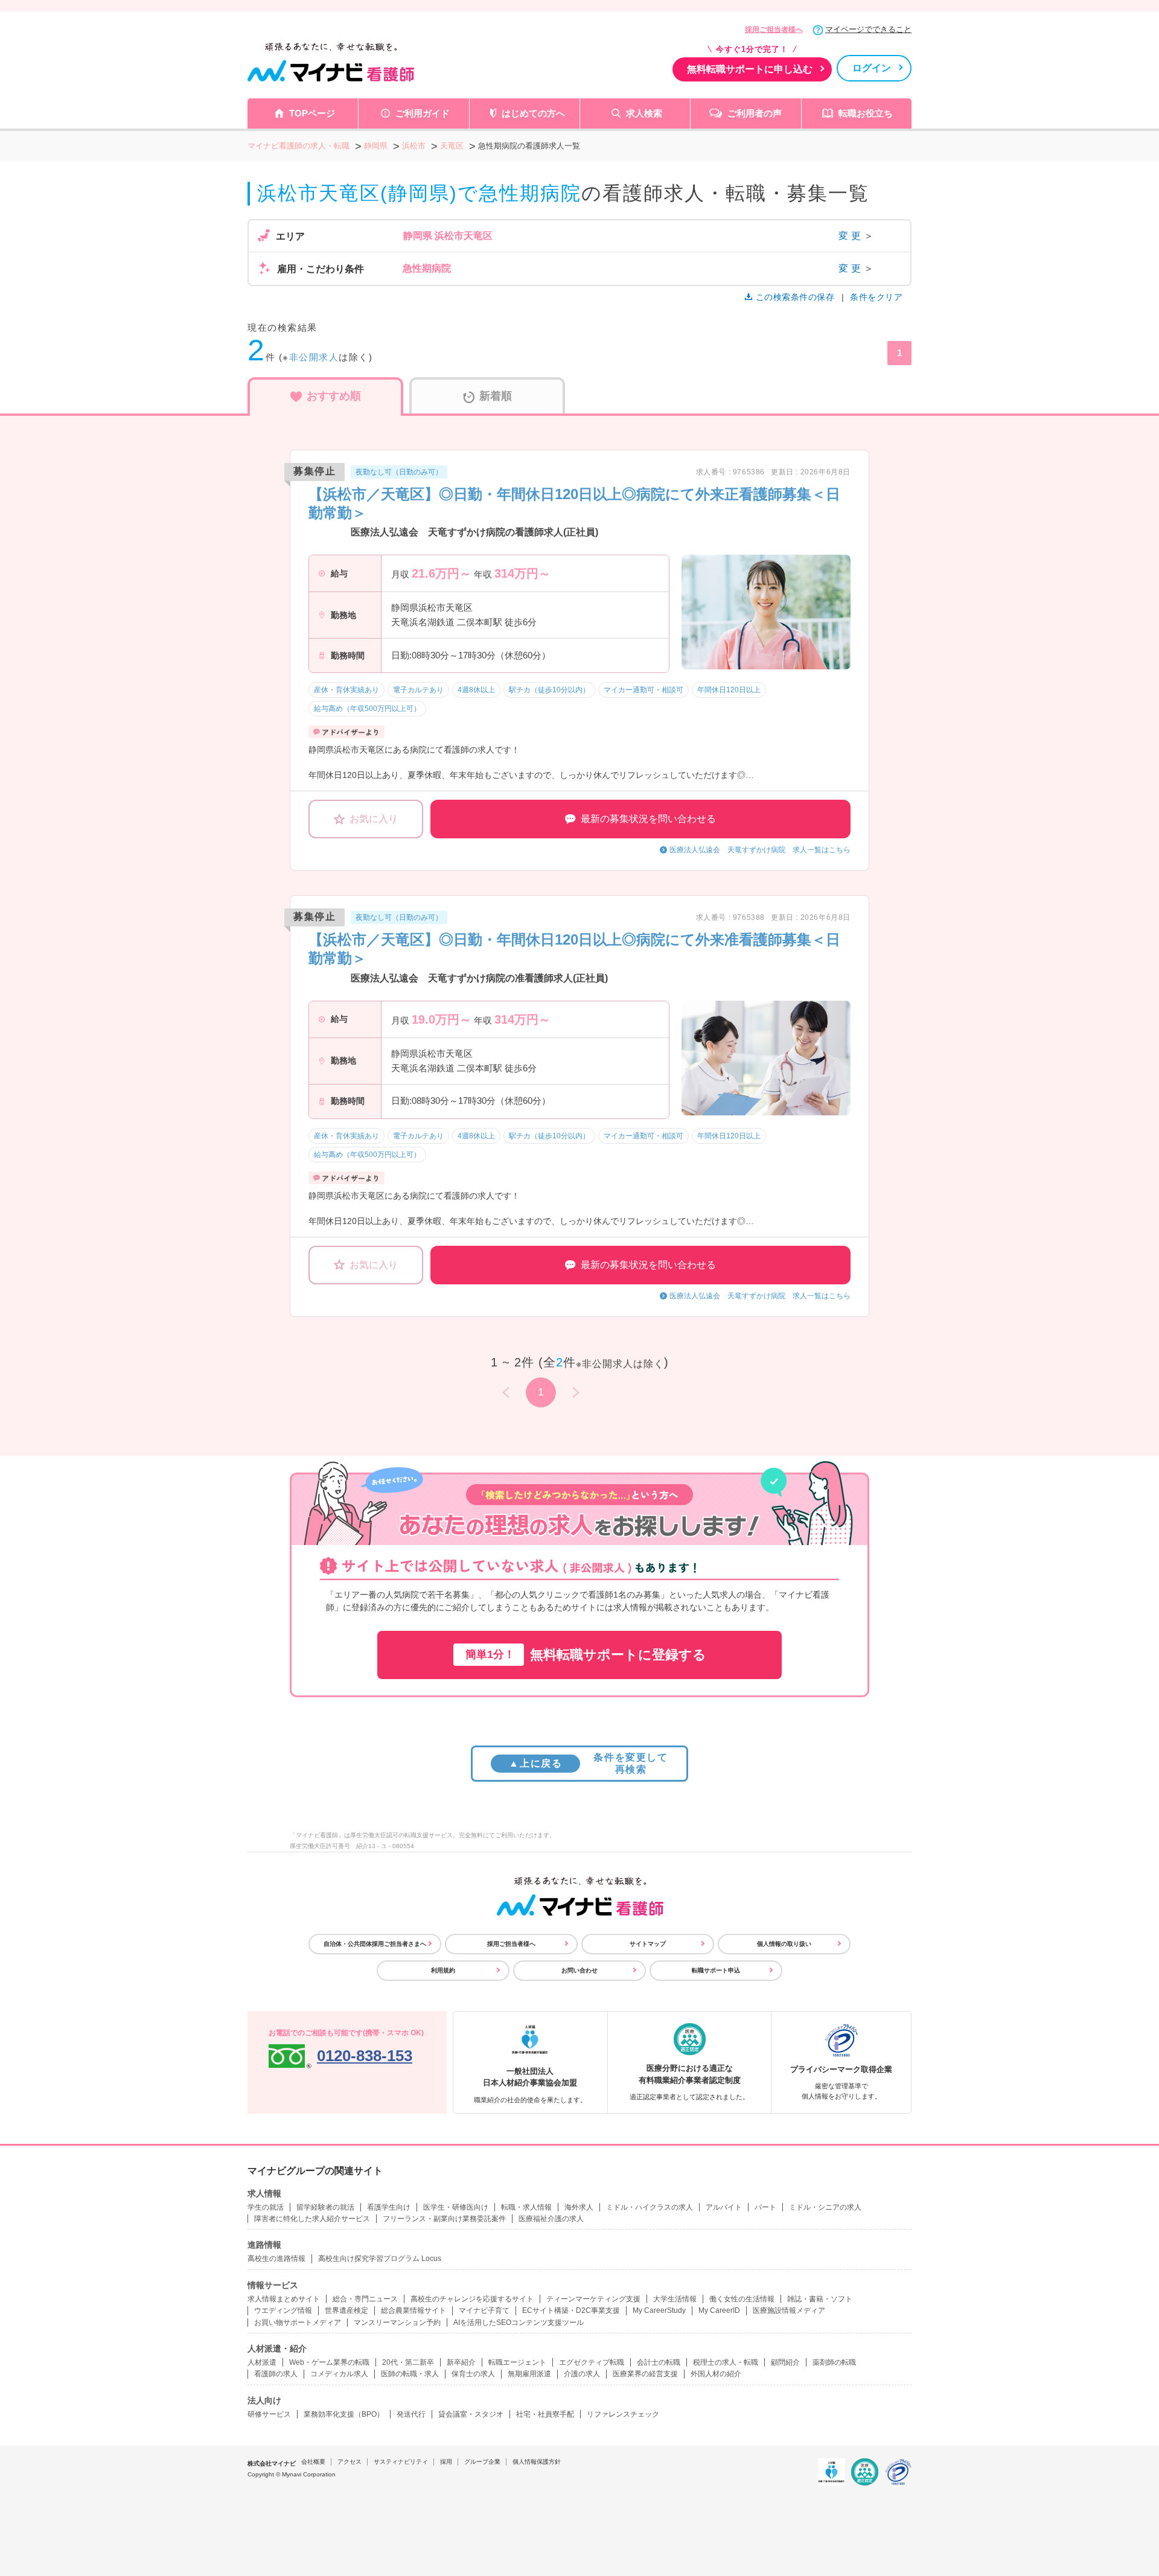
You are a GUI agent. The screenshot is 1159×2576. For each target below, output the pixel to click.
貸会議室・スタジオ (471, 2414)
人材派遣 (262, 2362)
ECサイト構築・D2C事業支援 (571, 2310)
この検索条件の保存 (795, 297)
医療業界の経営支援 (645, 2374)
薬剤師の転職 (834, 2362)
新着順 (496, 396)
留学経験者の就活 (325, 2207)
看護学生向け (389, 2207)
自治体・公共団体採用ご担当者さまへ (375, 1944)
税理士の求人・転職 (726, 2362)
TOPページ (312, 113)
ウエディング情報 (283, 2310)
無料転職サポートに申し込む (750, 69)
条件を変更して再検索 (588, 1763)
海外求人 (579, 2207)
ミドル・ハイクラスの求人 (650, 2207)
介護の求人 (582, 2374)
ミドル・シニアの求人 (825, 2207)
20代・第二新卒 (408, 2362)
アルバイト (724, 2207)
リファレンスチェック (623, 2414)
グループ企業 (482, 2462)
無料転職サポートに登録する (586, 1655)
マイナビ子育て (484, 2310)
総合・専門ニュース (365, 2299)
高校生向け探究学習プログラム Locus (380, 2259)
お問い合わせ (579, 1970)
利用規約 (443, 1970)
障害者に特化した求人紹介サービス (312, 2219)
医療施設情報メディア (789, 2310)
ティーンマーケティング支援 (593, 2299)
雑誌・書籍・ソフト (820, 2299)
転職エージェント (517, 2362)
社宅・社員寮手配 (545, 2414)
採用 (446, 2462)
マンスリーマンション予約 (397, 2323)
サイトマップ (648, 1944)
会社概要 (313, 2462)
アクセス (350, 2462)
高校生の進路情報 (276, 2259)
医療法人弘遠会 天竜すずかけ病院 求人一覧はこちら (760, 850)
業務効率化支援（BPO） (344, 2414)
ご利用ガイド (423, 113)
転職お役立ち (866, 113)
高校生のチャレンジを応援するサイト (472, 2299)
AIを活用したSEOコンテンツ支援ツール (519, 2323)
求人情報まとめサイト (284, 2299)
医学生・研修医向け (456, 2207)
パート (765, 2207)
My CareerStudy (659, 2310)
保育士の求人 (473, 2374)
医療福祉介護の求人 (551, 2219)
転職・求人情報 (526, 2207)
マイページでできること (868, 29)
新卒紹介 (461, 2362)
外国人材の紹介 (716, 2374)
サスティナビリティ (401, 2462)
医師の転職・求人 (410, 2374)
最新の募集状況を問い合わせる (648, 819)
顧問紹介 (785, 2362)
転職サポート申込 (716, 1970)
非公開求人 (314, 357)
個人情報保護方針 (537, 2462)
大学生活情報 (675, 2299)
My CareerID (719, 2310)
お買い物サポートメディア (298, 2323)
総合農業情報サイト (413, 2310)
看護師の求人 (276, 2374)
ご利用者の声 (755, 113)
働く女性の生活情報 (742, 2299)
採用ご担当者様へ (774, 30)
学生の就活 (266, 2207)
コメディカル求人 (339, 2374)
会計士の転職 (659, 2362)
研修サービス (269, 2414)
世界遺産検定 (346, 2310)
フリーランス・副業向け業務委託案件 (444, 2219)
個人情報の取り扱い (784, 1944)
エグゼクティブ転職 (592, 2362)
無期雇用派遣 (529, 2374)
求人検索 (644, 113)
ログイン (872, 68)
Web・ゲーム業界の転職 (329, 2362)
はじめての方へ (533, 113)
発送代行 (411, 2414)
